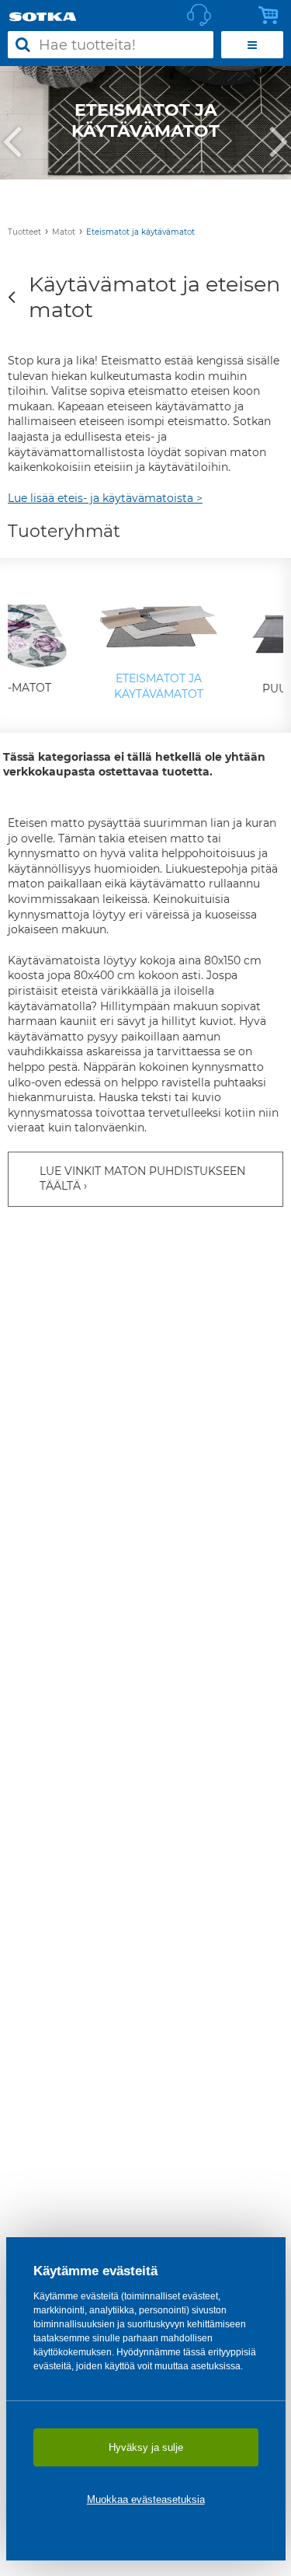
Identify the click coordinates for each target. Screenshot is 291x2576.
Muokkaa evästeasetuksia (146, 2499)
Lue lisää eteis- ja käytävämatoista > (105, 498)
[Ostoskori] (272, 16)
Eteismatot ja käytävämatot (140, 232)
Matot (64, 232)
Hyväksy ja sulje (146, 2447)
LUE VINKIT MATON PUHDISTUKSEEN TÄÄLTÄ (142, 1179)
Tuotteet (24, 232)
